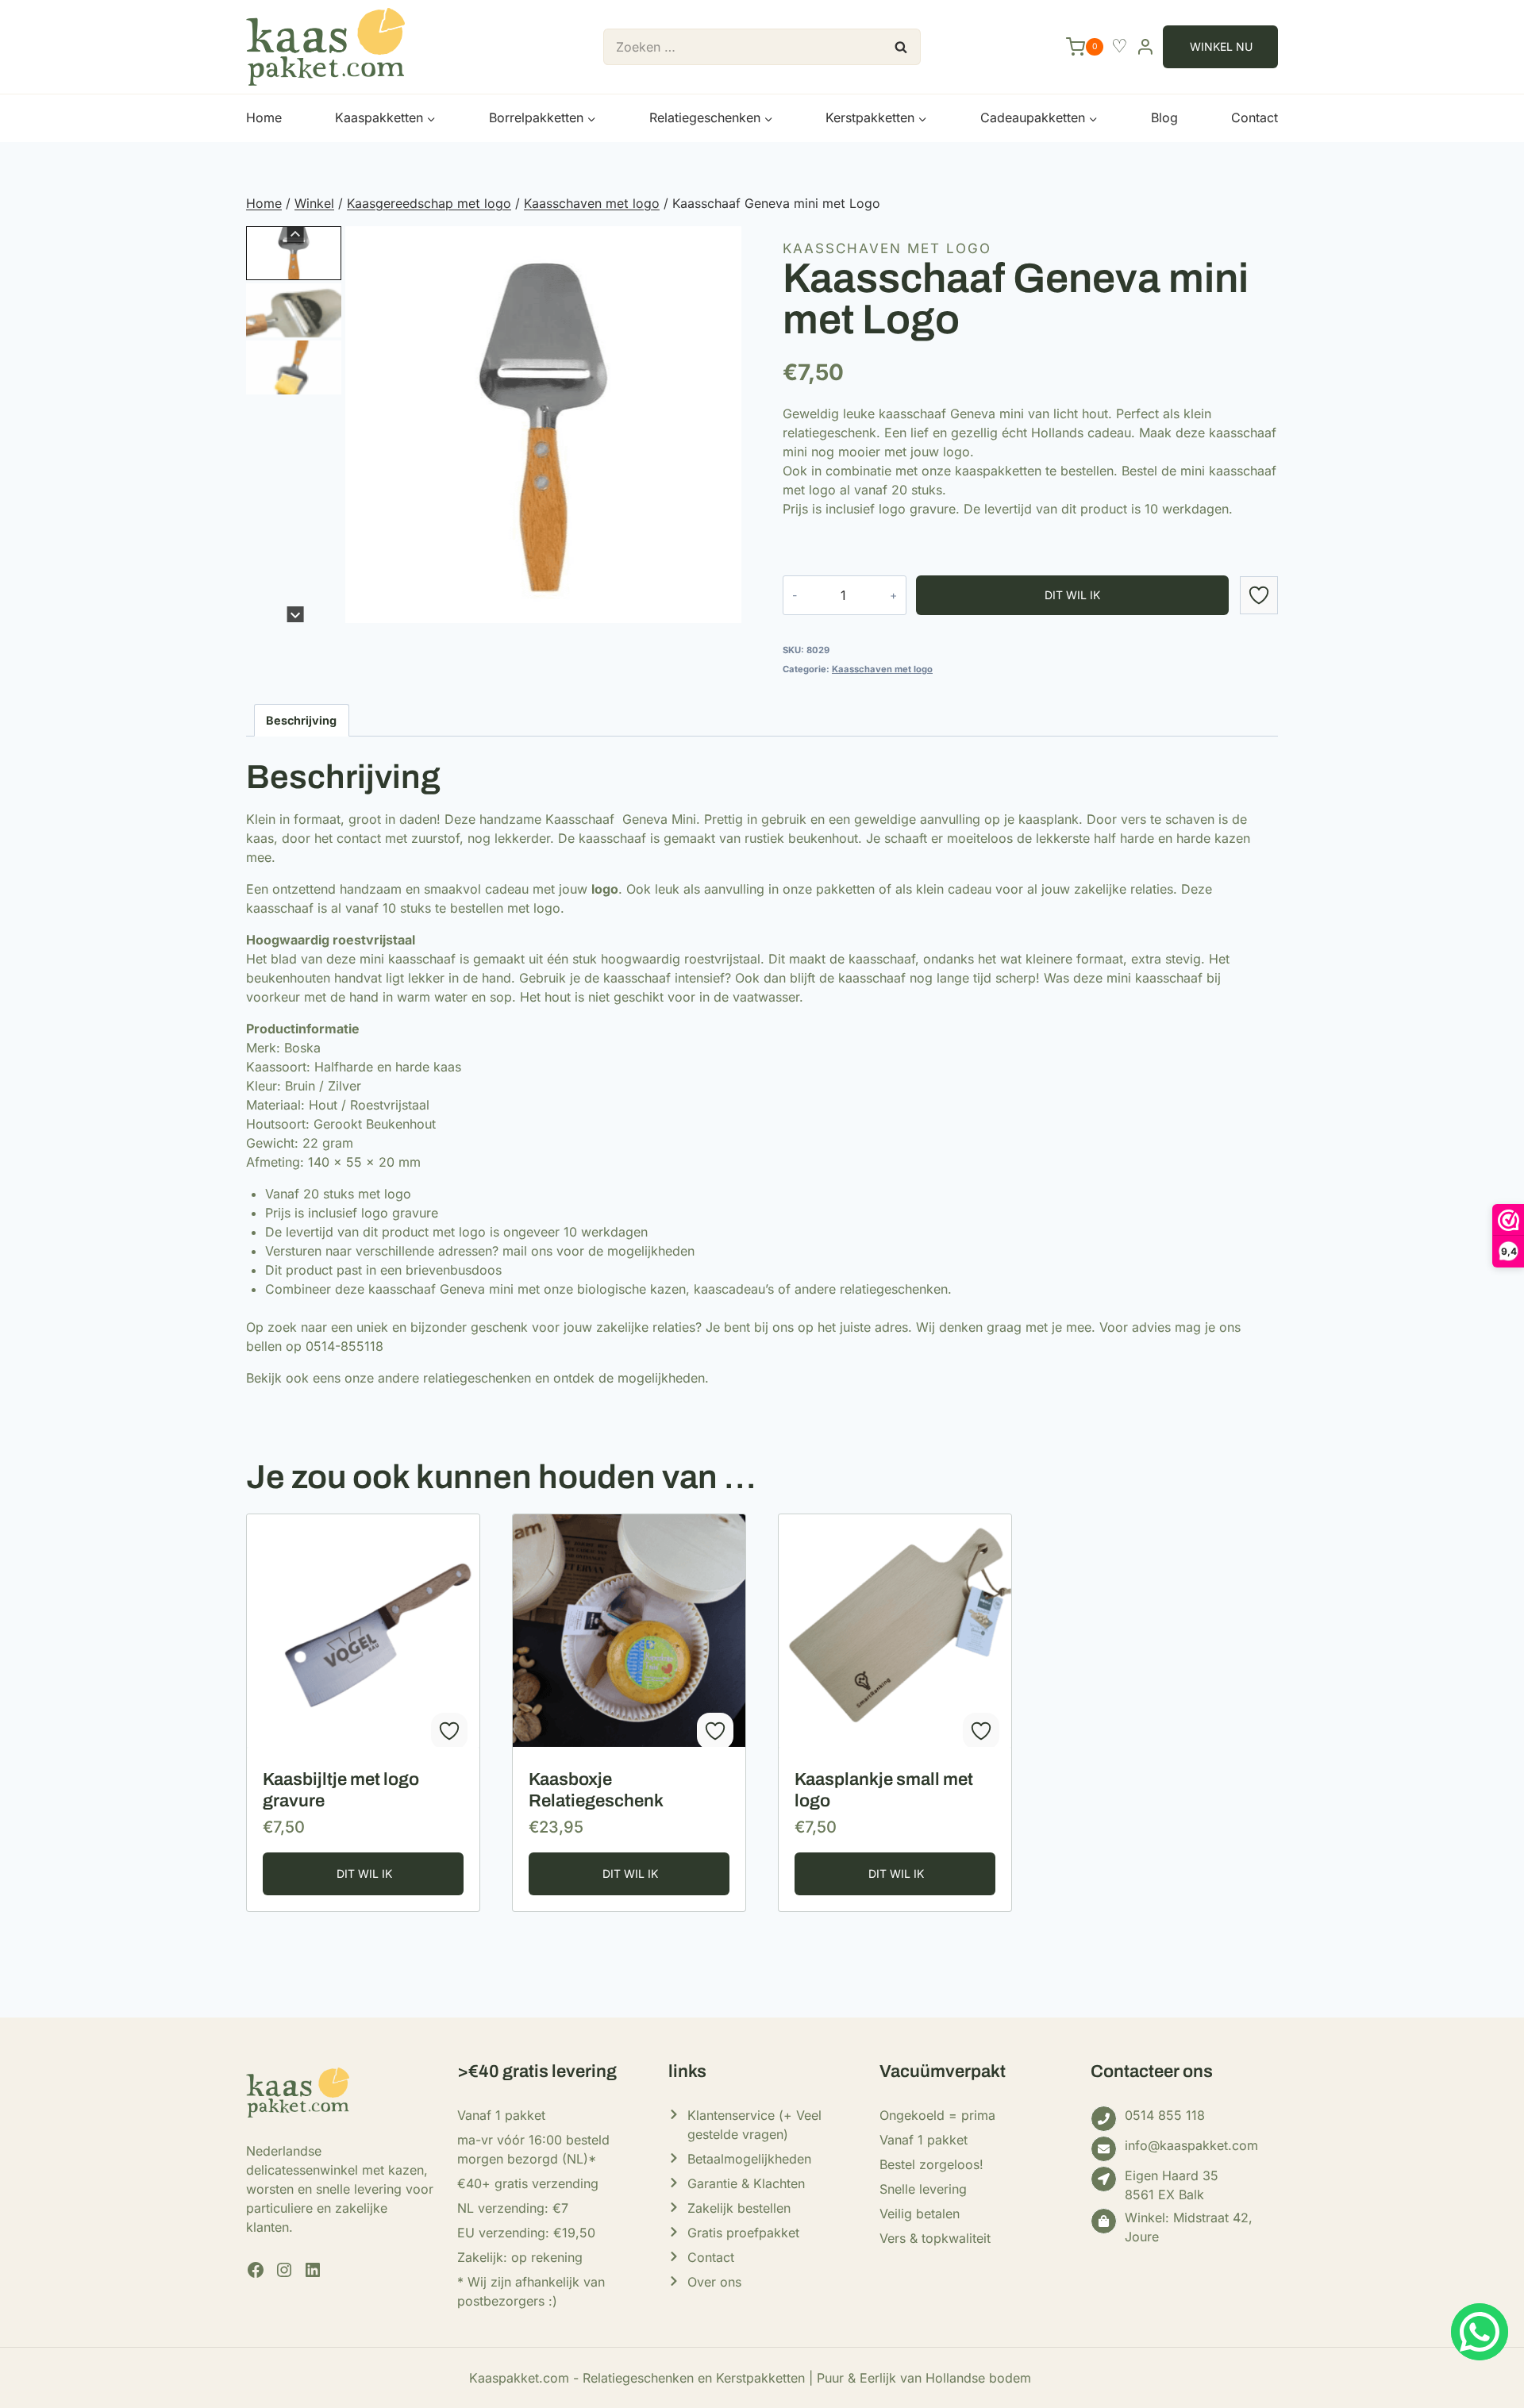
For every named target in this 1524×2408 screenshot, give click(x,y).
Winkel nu (1221, 46)
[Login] (1145, 46)
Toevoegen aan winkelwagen (1072, 595)
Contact (1255, 117)
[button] (294, 253)
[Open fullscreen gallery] (725, 606)
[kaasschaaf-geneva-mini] (543, 424)
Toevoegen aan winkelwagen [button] (363, 1874)
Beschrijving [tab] (301, 720)
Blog (1164, 117)
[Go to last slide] (296, 235)
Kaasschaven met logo (887, 248)
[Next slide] (296, 615)
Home (264, 117)
